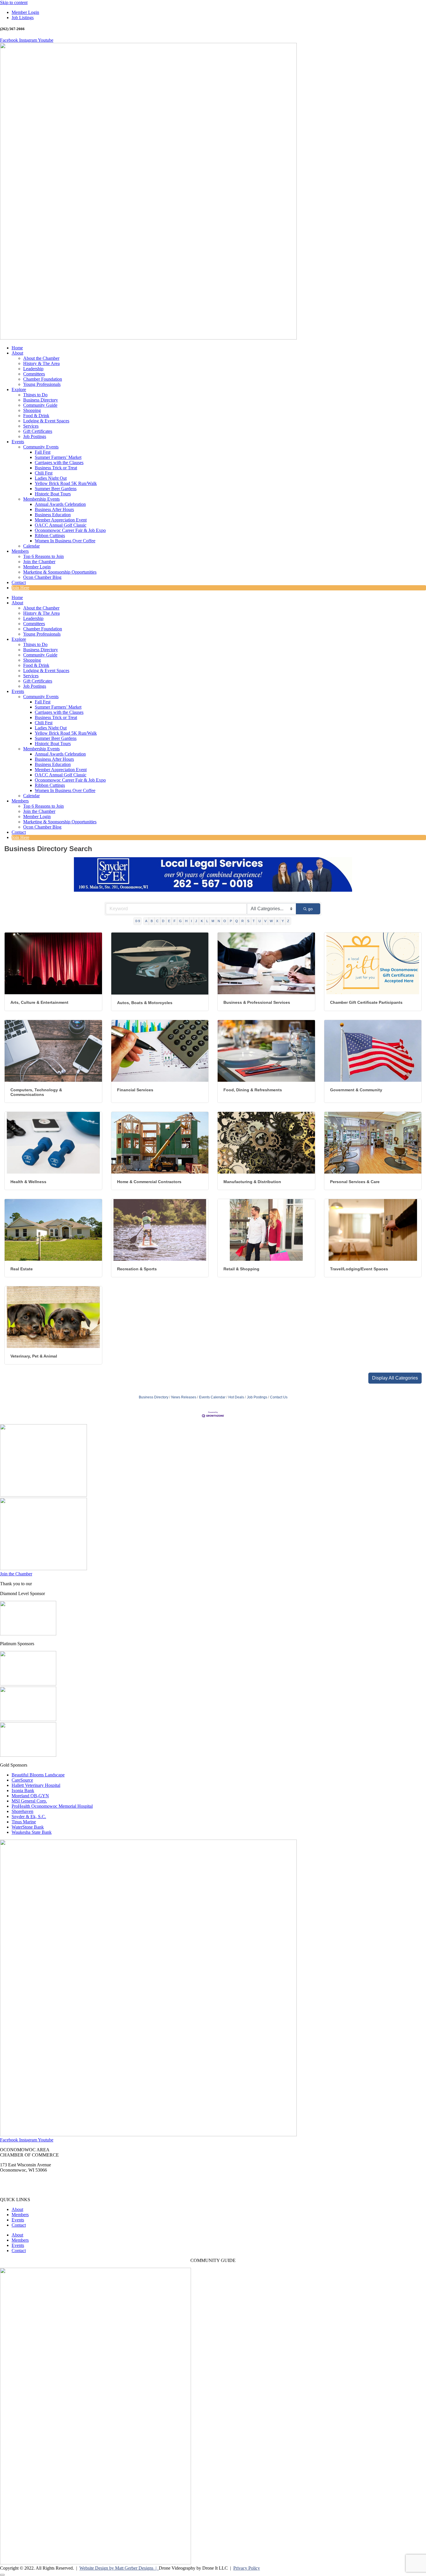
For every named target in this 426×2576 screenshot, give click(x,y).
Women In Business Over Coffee (65, 541)
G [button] (180, 921)
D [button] (163, 921)
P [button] (231, 921)
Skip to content (14, 2)
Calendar (31, 546)
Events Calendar (212, 1397)
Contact (19, 582)
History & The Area (41, 363)
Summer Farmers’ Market (58, 457)
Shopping (32, 410)
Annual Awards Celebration (60, 504)
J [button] (196, 921)
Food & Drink (36, 416)
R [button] (243, 921)
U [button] (260, 921)
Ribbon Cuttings (50, 536)
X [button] (277, 921)
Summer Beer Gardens (56, 489)
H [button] (186, 921)
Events (18, 442)
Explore (19, 389)
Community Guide (40, 405)
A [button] (146, 921)
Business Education (53, 515)
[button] (395, 1378)
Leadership (33, 369)
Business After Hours (54, 509)
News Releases (184, 1397)
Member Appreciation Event (61, 520)
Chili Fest (44, 473)
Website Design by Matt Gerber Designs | (119, 2568)
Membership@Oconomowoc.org (30, 2190)
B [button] (152, 921)
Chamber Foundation (43, 379)
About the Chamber (41, 358)
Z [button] (288, 921)
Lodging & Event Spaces (46, 421)
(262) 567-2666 (14, 2180)
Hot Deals (236, 1397)
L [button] (207, 921)
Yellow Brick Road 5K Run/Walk (66, 483)
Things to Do (35, 395)
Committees (34, 374)
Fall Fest (43, 452)
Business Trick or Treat (56, 468)
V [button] (265, 921)
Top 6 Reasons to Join (43, 556)
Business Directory (41, 400)
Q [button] (237, 921)
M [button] (213, 921)
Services (31, 426)
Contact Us (279, 1397)
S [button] (248, 921)
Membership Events (41, 499)
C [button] (157, 921)
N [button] (219, 921)
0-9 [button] (138, 921)
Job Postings (35, 436)
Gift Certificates (38, 431)
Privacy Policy (247, 2568)
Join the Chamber (39, 562)
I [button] (191, 921)
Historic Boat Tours (53, 494)
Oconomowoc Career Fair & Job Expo (70, 530)
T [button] (254, 921)
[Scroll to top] (2, 2575)
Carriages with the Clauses (59, 463)
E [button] (169, 921)
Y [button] (283, 921)
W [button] (271, 921)
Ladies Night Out (51, 478)
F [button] (175, 921)
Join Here (20, 588)
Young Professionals (42, 384)
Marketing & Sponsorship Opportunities (60, 572)
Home (17, 348)
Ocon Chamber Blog (42, 577)
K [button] (202, 921)
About (17, 353)
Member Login (37, 567)
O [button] (225, 921)
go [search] (310, 909)
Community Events (41, 447)
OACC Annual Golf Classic (61, 525)
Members (20, 551)
